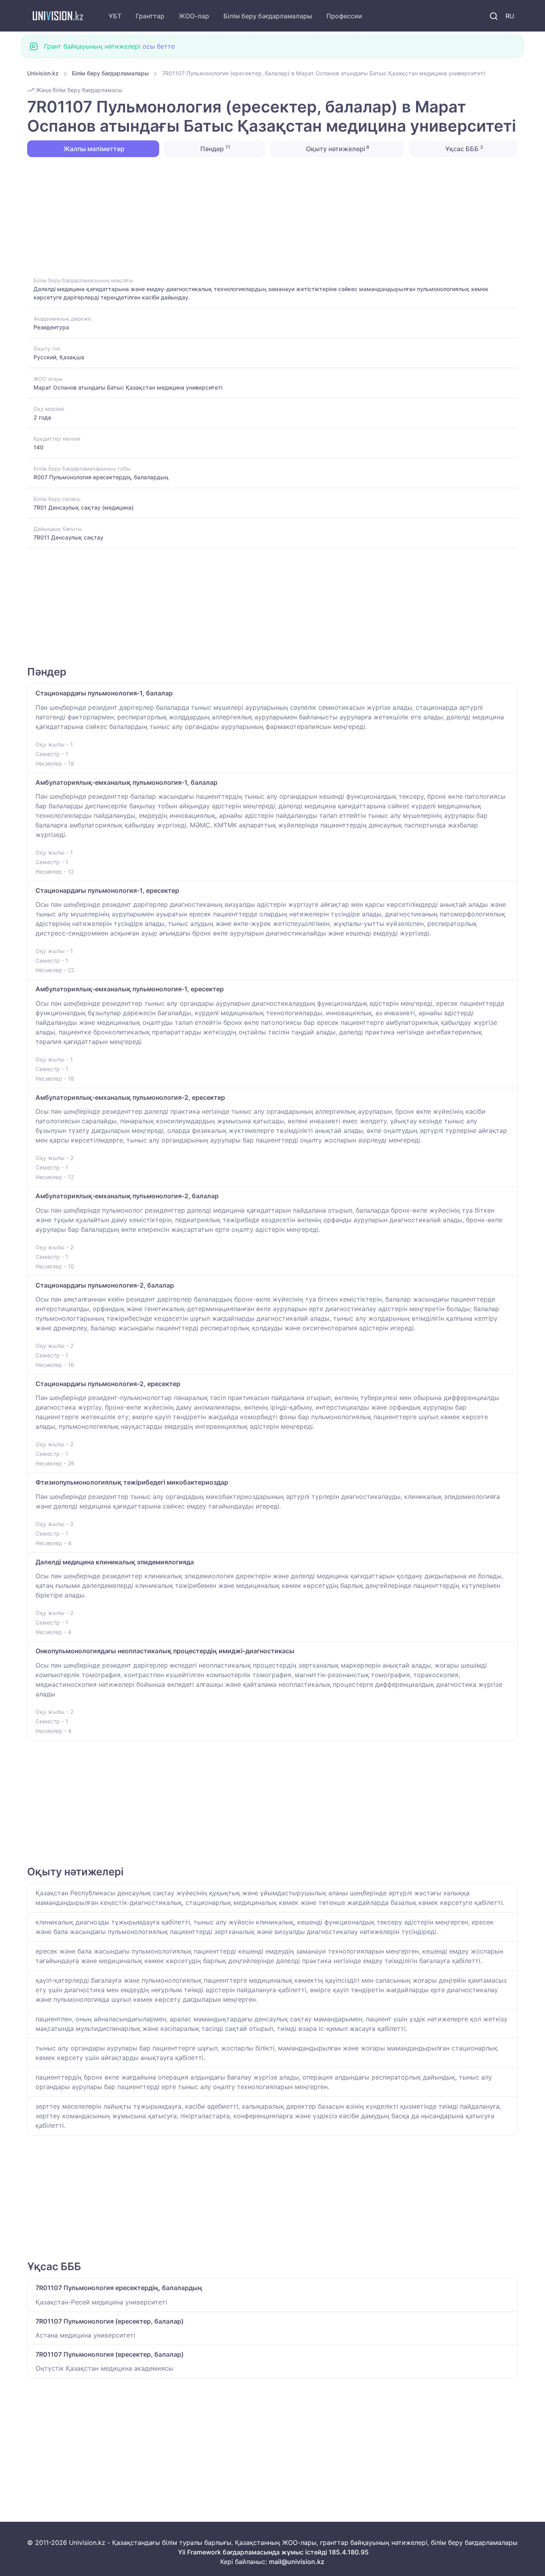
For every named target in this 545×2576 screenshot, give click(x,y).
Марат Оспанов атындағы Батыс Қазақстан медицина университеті (128, 387)
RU (510, 16)
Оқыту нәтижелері (337, 148)
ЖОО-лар (194, 16)
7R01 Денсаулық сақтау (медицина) (84, 507)
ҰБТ (115, 16)
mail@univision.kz (297, 2562)
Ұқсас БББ (463, 148)
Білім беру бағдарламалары (268, 16)
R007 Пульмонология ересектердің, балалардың (101, 477)
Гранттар (150, 16)
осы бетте (159, 46)
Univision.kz (43, 73)
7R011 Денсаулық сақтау (68, 537)
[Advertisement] (267, 216)
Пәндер (214, 148)
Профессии (344, 16)
